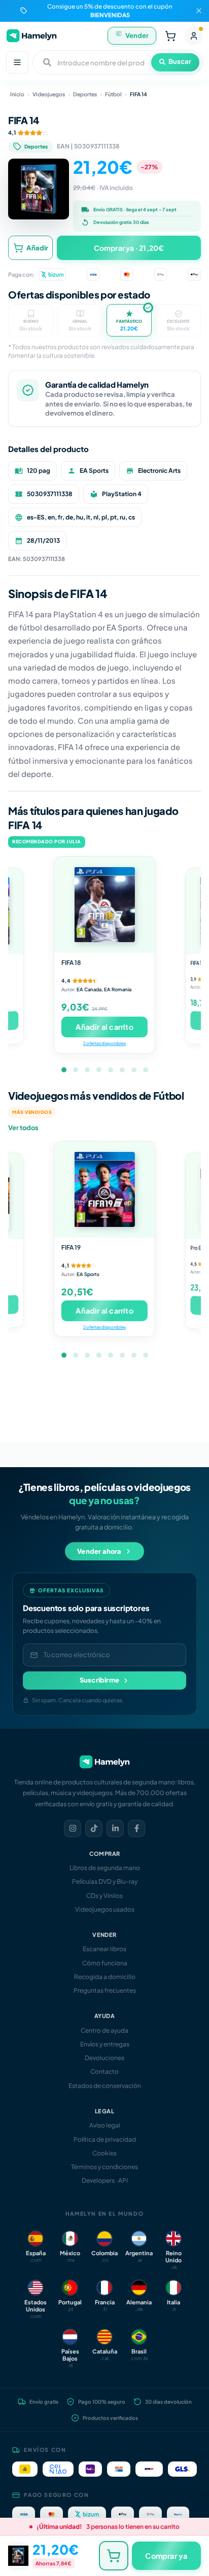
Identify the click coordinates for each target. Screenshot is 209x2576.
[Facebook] (136, 1828)
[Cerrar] (199, 11)
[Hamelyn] (31, 36)
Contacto (104, 2071)
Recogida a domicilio (105, 1977)
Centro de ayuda (104, 2030)
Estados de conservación (105, 2086)
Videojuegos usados (105, 1909)
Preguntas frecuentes (105, 1990)
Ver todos (23, 1128)
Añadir (37, 248)
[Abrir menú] (17, 62)
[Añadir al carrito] (114, 2556)
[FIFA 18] (104, 905)
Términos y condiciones (104, 2167)
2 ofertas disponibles (104, 1043)
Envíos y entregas (105, 2044)
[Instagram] (73, 1828)
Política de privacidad (105, 2139)
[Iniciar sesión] (194, 36)
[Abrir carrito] (170, 36)
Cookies (104, 2153)
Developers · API (105, 2180)
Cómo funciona (105, 1963)
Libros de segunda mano (105, 1868)
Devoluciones (104, 2058)
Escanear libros (104, 1949)
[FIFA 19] (104, 1189)
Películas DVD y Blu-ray (105, 1881)
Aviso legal (105, 2125)
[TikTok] (94, 1828)
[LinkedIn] (115, 1828)
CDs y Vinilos (104, 1896)
